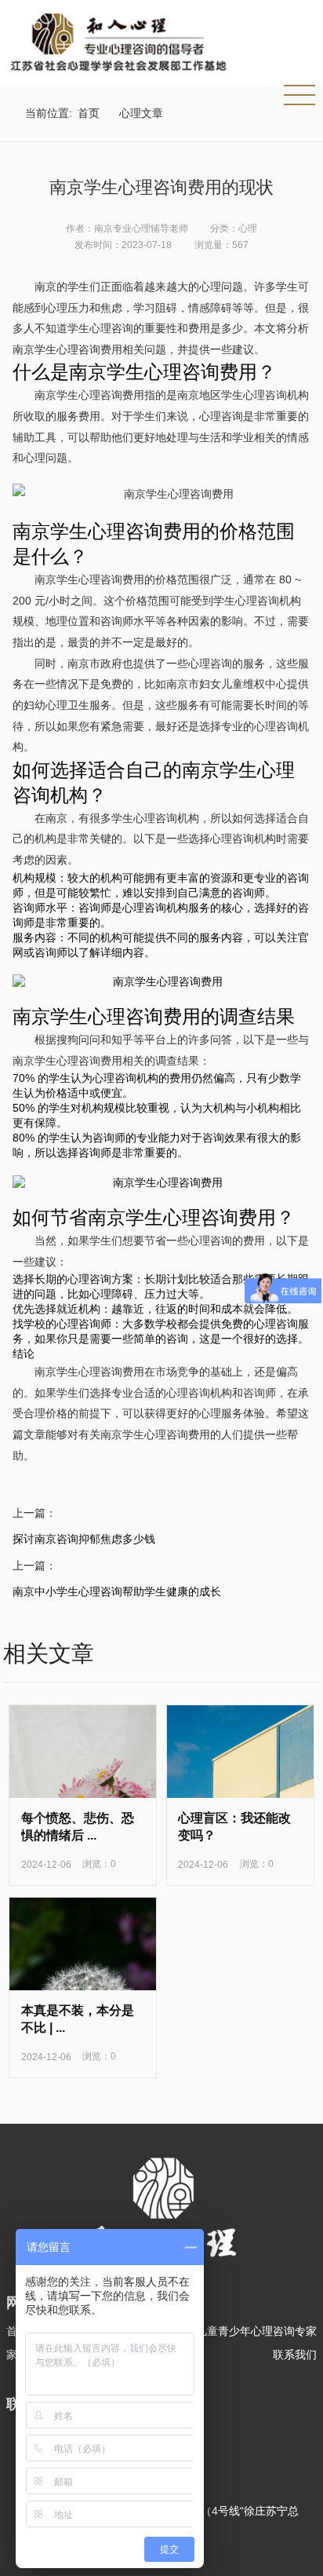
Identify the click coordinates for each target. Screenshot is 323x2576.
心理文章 (141, 113)
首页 (89, 113)
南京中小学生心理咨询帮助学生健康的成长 (117, 1591)
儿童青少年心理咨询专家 (256, 2331)
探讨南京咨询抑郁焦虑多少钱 (84, 1539)
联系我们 (295, 2355)
